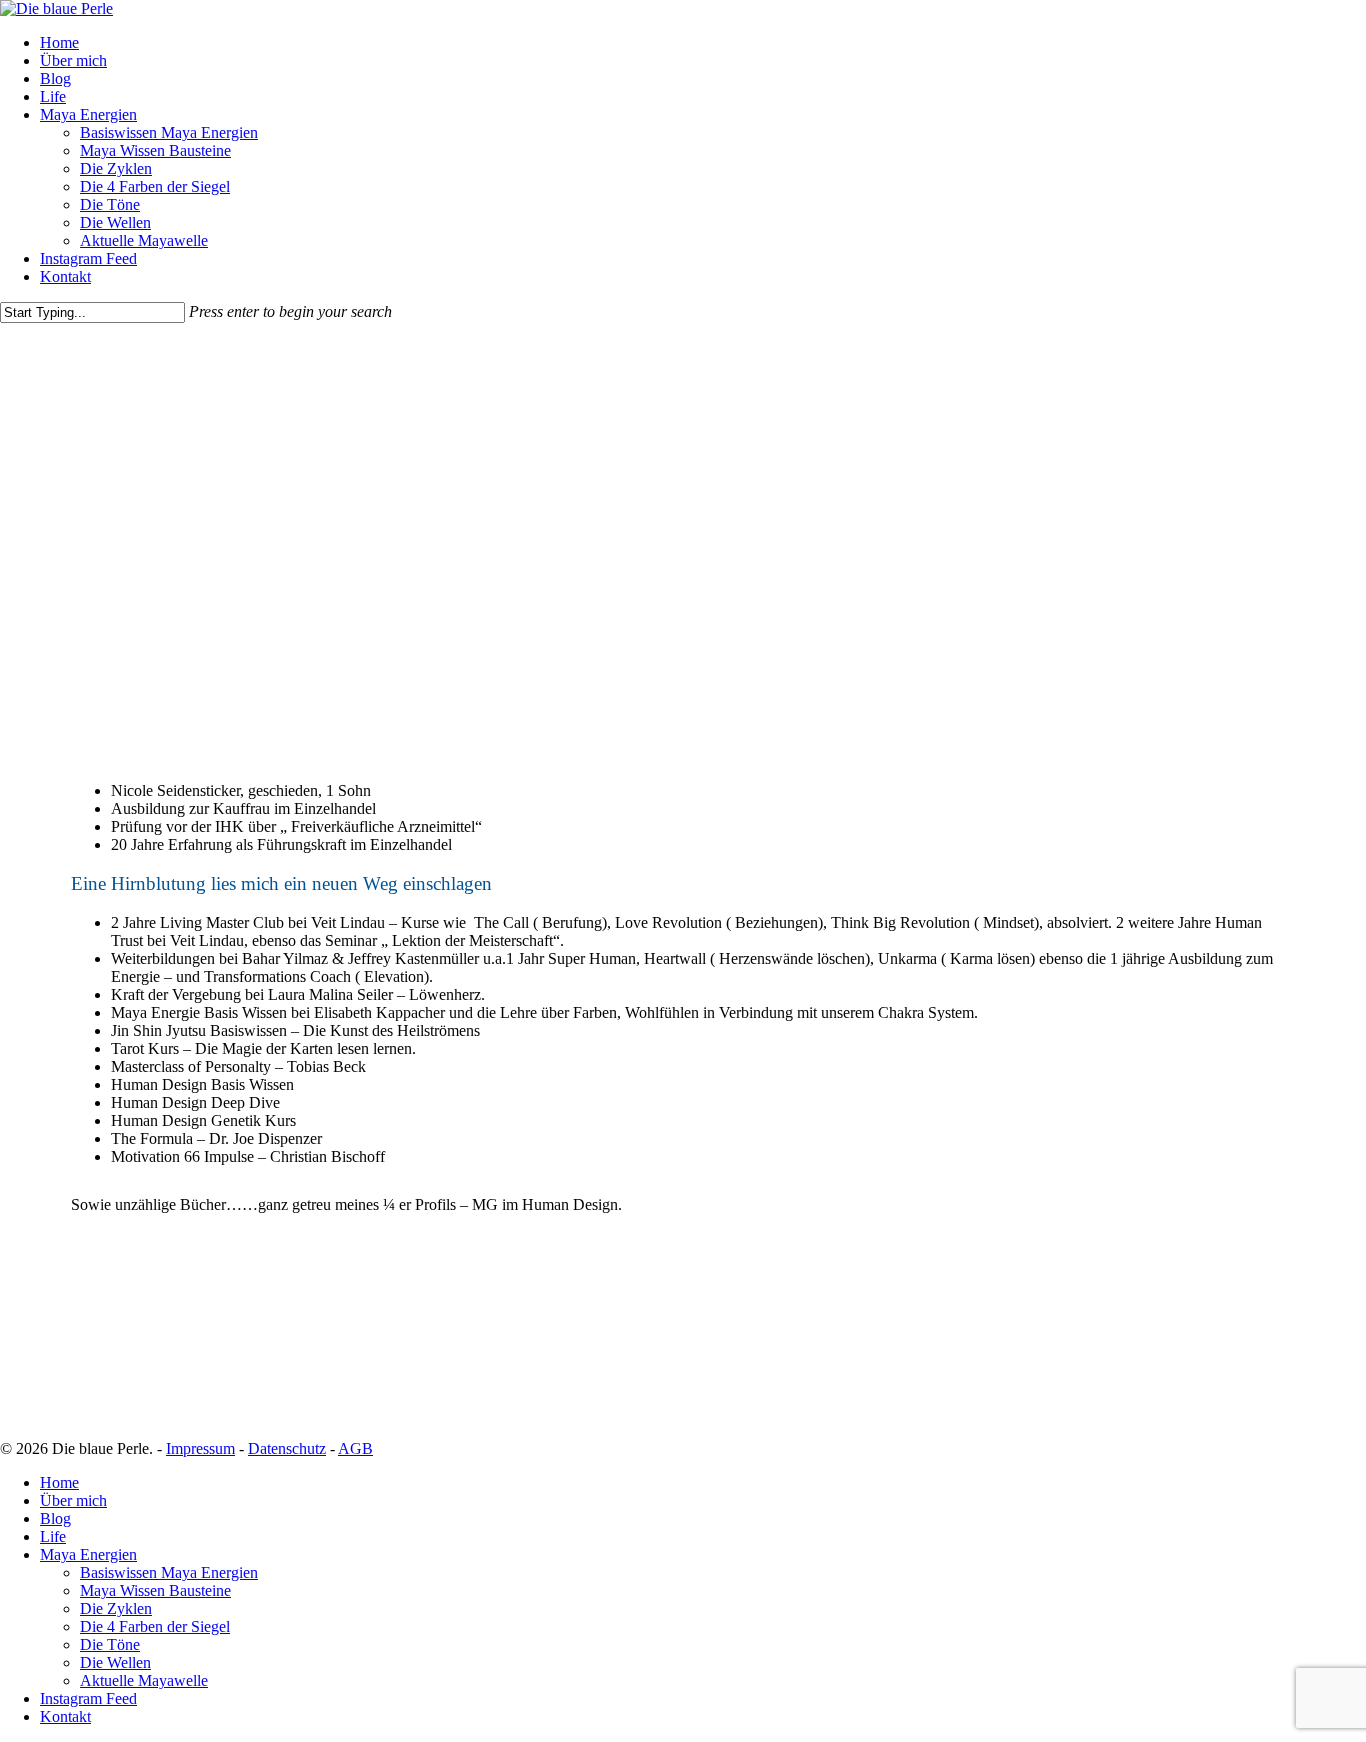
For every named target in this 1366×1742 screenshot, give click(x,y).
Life (53, 1536)
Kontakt (65, 1716)
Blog (55, 1518)
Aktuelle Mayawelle (144, 1680)
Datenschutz (287, 1448)
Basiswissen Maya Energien (169, 1572)
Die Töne (110, 1644)
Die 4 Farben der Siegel (155, 1626)
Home (59, 1482)
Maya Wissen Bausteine (155, 1590)
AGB (355, 1448)
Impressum (200, 1448)
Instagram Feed (88, 1698)
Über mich (73, 1500)
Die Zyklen (116, 1608)
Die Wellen (115, 1662)
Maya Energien (88, 1554)
